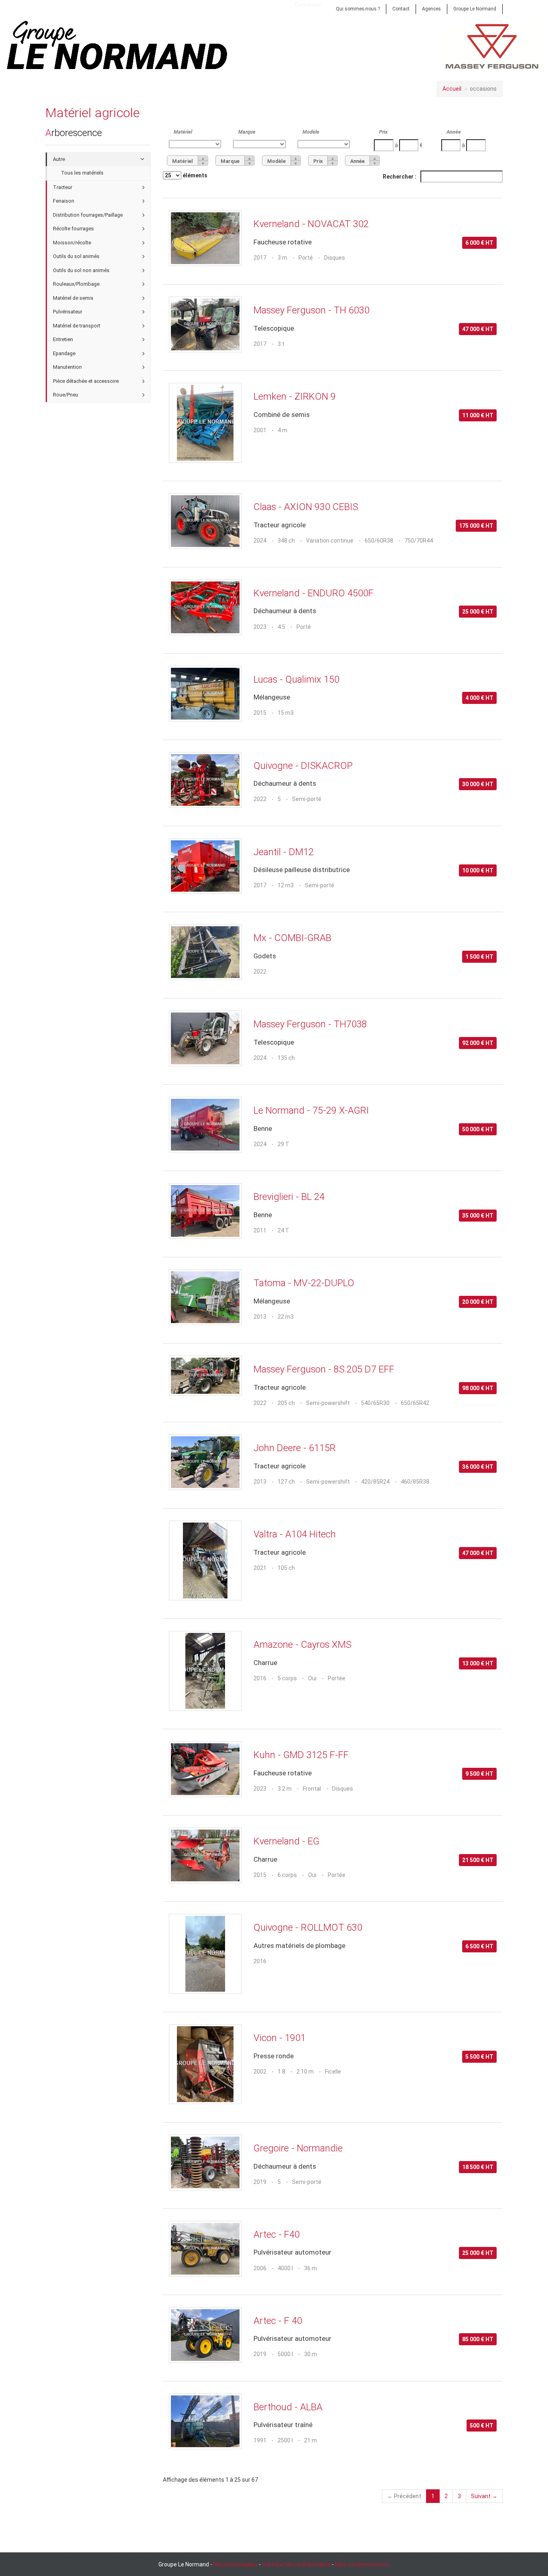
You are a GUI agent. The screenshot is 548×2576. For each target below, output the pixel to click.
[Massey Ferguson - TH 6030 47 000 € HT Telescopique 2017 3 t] (333, 296)
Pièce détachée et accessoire (86, 381)
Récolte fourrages (73, 229)
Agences (431, 9)
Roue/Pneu (66, 395)
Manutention (67, 367)
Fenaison (64, 201)
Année (454, 132)
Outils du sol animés (76, 256)
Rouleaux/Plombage (76, 284)
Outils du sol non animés (81, 270)
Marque (247, 132)
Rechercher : (400, 177)
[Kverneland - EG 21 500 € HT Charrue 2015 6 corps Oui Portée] (333, 1827)
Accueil (452, 89)
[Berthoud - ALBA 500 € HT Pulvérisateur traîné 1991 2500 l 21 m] (333, 2392)
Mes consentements (362, 2564)
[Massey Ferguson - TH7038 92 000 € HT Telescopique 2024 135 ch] (333, 1009)
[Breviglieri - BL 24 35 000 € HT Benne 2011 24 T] (333, 1182)
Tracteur (63, 187)
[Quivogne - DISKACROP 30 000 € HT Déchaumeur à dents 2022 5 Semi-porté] (333, 751)
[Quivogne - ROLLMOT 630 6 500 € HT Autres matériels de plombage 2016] (333, 1913)
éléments (194, 175)
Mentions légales (235, 2564)
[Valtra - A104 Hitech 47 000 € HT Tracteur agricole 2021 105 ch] (333, 1520)
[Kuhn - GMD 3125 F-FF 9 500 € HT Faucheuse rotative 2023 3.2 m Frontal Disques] (333, 1740)
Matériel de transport (77, 326)
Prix (383, 132)
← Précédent (404, 2496)
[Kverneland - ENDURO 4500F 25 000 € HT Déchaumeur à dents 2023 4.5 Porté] (333, 578)
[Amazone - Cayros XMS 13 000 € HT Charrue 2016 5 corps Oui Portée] (333, 1630)
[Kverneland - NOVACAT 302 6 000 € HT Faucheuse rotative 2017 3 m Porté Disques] (333, 209)
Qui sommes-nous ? (358, 9)
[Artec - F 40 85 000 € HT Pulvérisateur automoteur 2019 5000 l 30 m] (333, 2306)
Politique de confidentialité (296, 2564)
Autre (59, 159)
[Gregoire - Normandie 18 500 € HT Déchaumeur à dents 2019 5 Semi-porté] (333, 2134)
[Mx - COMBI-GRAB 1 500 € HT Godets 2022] (333, 923)
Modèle (311, 132)
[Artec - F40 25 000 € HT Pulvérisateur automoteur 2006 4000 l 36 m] (333, 2220)
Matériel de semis (73, 298)
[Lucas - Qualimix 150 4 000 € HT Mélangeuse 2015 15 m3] (333, 665)
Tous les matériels (82, 173)
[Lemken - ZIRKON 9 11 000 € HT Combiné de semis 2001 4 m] (333, 382)
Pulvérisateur (68, 312)
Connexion (308, 5)
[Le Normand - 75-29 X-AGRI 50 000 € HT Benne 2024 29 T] (333, 1096)
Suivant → (484, 2496)
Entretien (63, 339)
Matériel (183, 132)
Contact (401, 9)
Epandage (64, 353)
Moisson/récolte (72, 243)
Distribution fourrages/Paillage (88, 215)
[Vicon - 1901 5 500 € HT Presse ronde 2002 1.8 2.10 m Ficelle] (333, 2023)
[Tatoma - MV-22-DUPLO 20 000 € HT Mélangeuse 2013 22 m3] (333, 1268)
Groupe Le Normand (475, 9)
